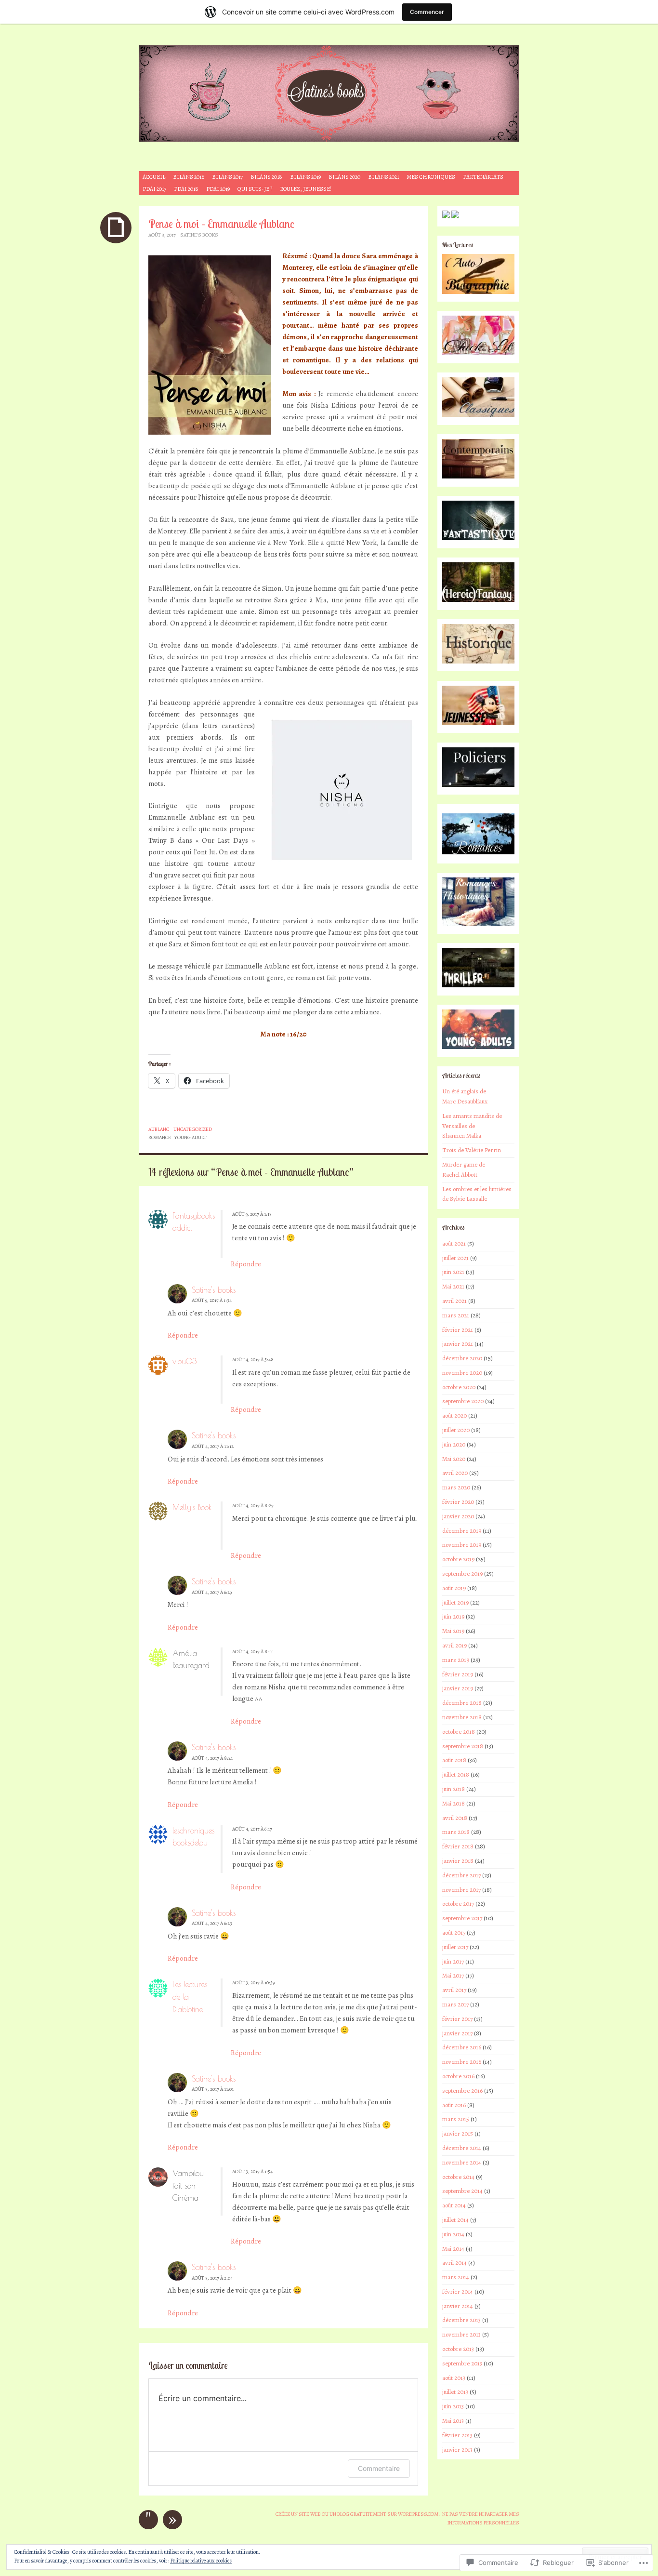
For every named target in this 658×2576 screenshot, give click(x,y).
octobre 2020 (459, 1387)
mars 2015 (456, 2119)
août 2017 (454, 1932)
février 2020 (458, 1502)
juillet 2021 (455, 1258)
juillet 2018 (456, 1774)
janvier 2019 (458, 1688)
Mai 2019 (453, 1631)
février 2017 (457, 2019)
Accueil (154, 177)
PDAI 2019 (218, 189)
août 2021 (454, 1243)
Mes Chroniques (431, 177)
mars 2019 (456, 1660)
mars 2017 (455, 2004)
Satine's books (199, 235)
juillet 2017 (455, 1947)
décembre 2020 (462, 1358)
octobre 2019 (458, 1559)
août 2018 (454, 1760)
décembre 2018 (462, 1703)
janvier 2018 (458, 1861)
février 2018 (458, 1846)
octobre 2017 (458, 1904)
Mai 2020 (454, 1459)
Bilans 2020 (344, 177)
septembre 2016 (462, 2091)
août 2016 (454, 2105)
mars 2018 (456, 1832)
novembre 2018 (462, 1717)
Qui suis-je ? (255, 189)
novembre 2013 (461, 2334)
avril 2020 (455, 1473)
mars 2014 (456, 2277)
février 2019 (458, 1674)
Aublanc (159, 1129)
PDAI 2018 (186, 189)
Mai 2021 (453, 1286)
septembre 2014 (462, 2191)
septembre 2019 (462, 1573)
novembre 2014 (462, 2162)
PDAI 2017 (154, 189)
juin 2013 (453, 2406)
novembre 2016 (462, 2062)
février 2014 (458, 2291)
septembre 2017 (462, 1918)
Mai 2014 (453, 2249)
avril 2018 (455, 1818)
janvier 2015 (458, 2133)
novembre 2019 (462, 1545)
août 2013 (454, 2378)
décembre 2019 (462, 1531)
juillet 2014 (455, 2220)
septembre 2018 (463, 1746)
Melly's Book (192, 1507)
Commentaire (379, 2468)
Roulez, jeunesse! (306, 189)
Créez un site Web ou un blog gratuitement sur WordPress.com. (358, 2514)
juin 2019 (453, 1616)
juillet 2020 (456, 1430)
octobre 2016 (458, 2076)
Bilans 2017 (227, 177)
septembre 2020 (463, 1401)
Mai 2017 (453, 1975)
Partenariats (483, 177)
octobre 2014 (458, 2177)
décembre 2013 (461, 2320)
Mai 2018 (454, 1803)
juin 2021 (453, 1272)
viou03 (184, 1361)
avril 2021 (454, 1301)
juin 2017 (453, 1961)
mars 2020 (456, 1487)
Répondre (246, 1264)
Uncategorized (193, 1129)
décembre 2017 (461, 1875)
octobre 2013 (458, 2349)
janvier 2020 (458, 1516)
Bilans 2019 (305, 177)
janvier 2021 (458, 1344)
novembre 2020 (462, 1373)
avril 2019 (454, 1645)
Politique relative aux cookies (201, 2561)
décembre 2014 (462, 2148)
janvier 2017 (457, 2033)
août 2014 (454, 2205)
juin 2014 (453, 2234)
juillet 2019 (455, 1602)
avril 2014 (454, 2263)
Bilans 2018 (266, 177)
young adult (191, 1137)
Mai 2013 (453, 2421)
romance (160, 1137)
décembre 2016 (462, 2047)
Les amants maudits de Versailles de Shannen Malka (472, 1126)
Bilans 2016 (189, 177)
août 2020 (454, 1415)
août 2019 (454, 1588)
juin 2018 (454, 1789)
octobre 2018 (459, 1732)
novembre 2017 (461, 1890)
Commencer (427, 12)
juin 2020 (454, 1444)
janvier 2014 (458, 2306)
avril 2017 (454, 1990)
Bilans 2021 (383, 177)
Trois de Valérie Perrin (472, 1150)
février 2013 (457, 2435)
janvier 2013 (457, 2450)
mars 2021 (456, 1315)
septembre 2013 (462, 2363)
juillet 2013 (455, 2392)
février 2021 (458, 1330)
